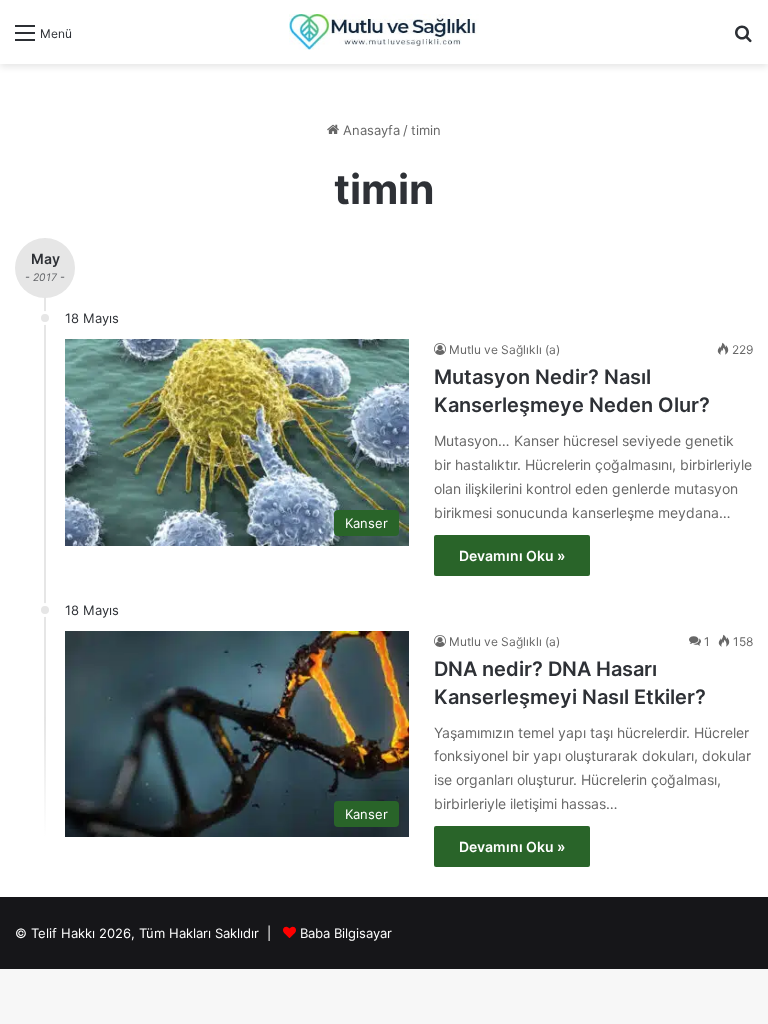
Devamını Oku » (512, 555)
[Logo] (384, 32)
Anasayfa (369, 130)
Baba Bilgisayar (346, 933)
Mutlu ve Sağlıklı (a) (504, 349)
